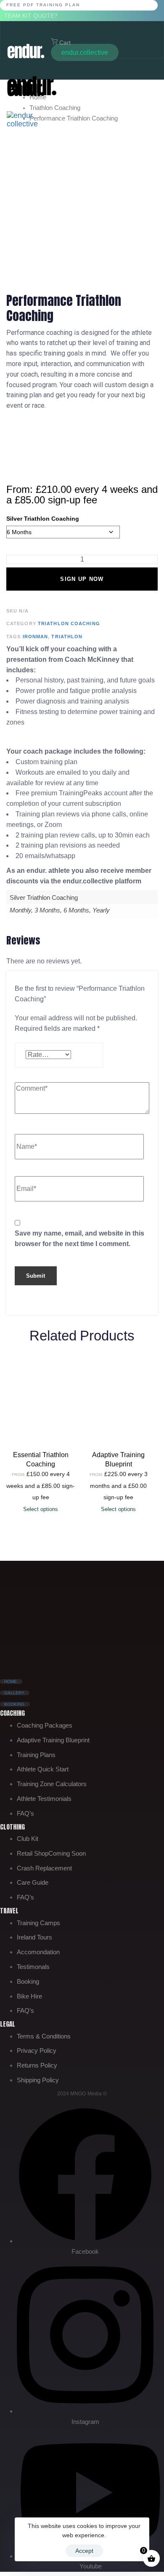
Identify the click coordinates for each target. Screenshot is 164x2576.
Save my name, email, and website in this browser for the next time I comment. (79, 1239)
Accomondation (38, 1952)
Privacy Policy (37, 2050)
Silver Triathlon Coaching (43, 519)
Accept (84, 2551)
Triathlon (67, 637)
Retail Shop (51, 1853)
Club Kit (28, 1839)
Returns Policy (37, 2065)
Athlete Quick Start (43, 1769)
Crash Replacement (44, 1868)
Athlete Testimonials (44, 1799)
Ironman (36, 637)
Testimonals (33, 1967)
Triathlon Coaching (55, 108)
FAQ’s (25, 1813)
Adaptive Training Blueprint (53, 1740)
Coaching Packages (45, 1725)
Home (38, 97)
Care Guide (33, 1882)
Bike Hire (29, 1996)
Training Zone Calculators (52, 1784)
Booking (28, 1981)
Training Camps (38, 1923)
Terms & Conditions (44, 2036)
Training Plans (36, 1755)
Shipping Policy (38, 2080)
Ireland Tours (34, 1937)
